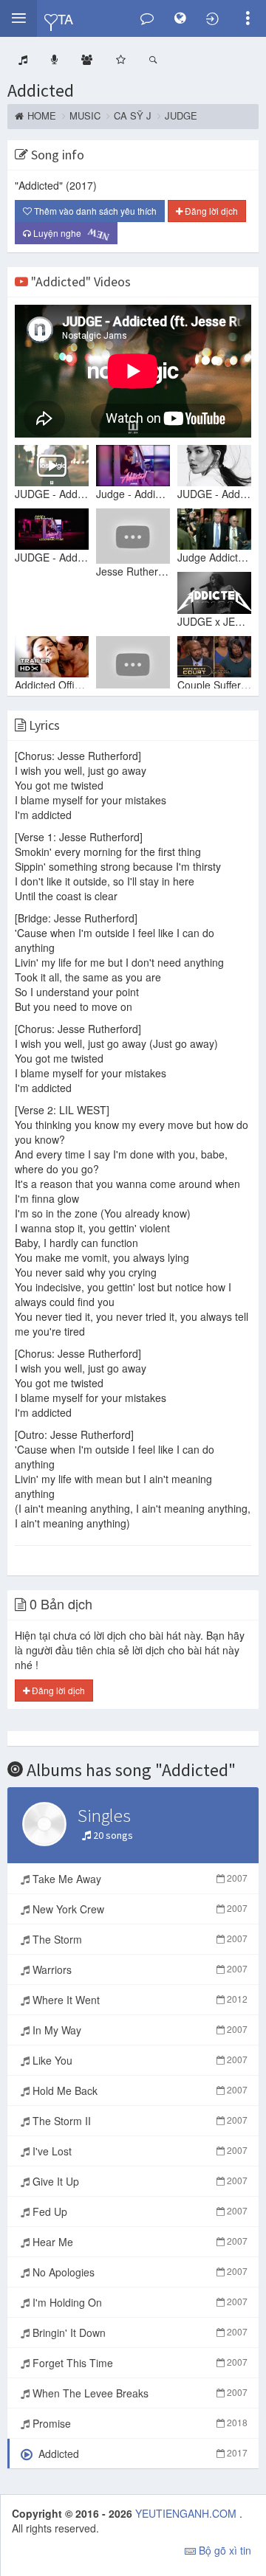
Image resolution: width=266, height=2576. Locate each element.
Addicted (41, 90)
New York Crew (139, 1909)
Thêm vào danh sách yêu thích (94, 211)
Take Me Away (139, 1879)
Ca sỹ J (133, 116)
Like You (139, 2060)
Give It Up (139, 2181)
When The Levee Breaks (139, 2393)
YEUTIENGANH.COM (187, 2513)
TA (65, 18)
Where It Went (139, 2000)
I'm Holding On (139, 2302)
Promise (139, 2423)
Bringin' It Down (139, 2332)
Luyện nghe (69, 233)
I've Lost (139, 2151)
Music (85, 116)
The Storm (139, 1939)
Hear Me (139, 2242)
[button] (18, 18)
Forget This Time (139, 2363)
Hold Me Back (139, 2090)
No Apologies (139, 2272)
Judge (181, 116)
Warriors (139, 1969)
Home (42, 116)
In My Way (139, 2030)
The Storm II (139, 2121)
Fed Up (139, 2211)
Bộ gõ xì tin (224, 2550)
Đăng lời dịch (210, 211)
